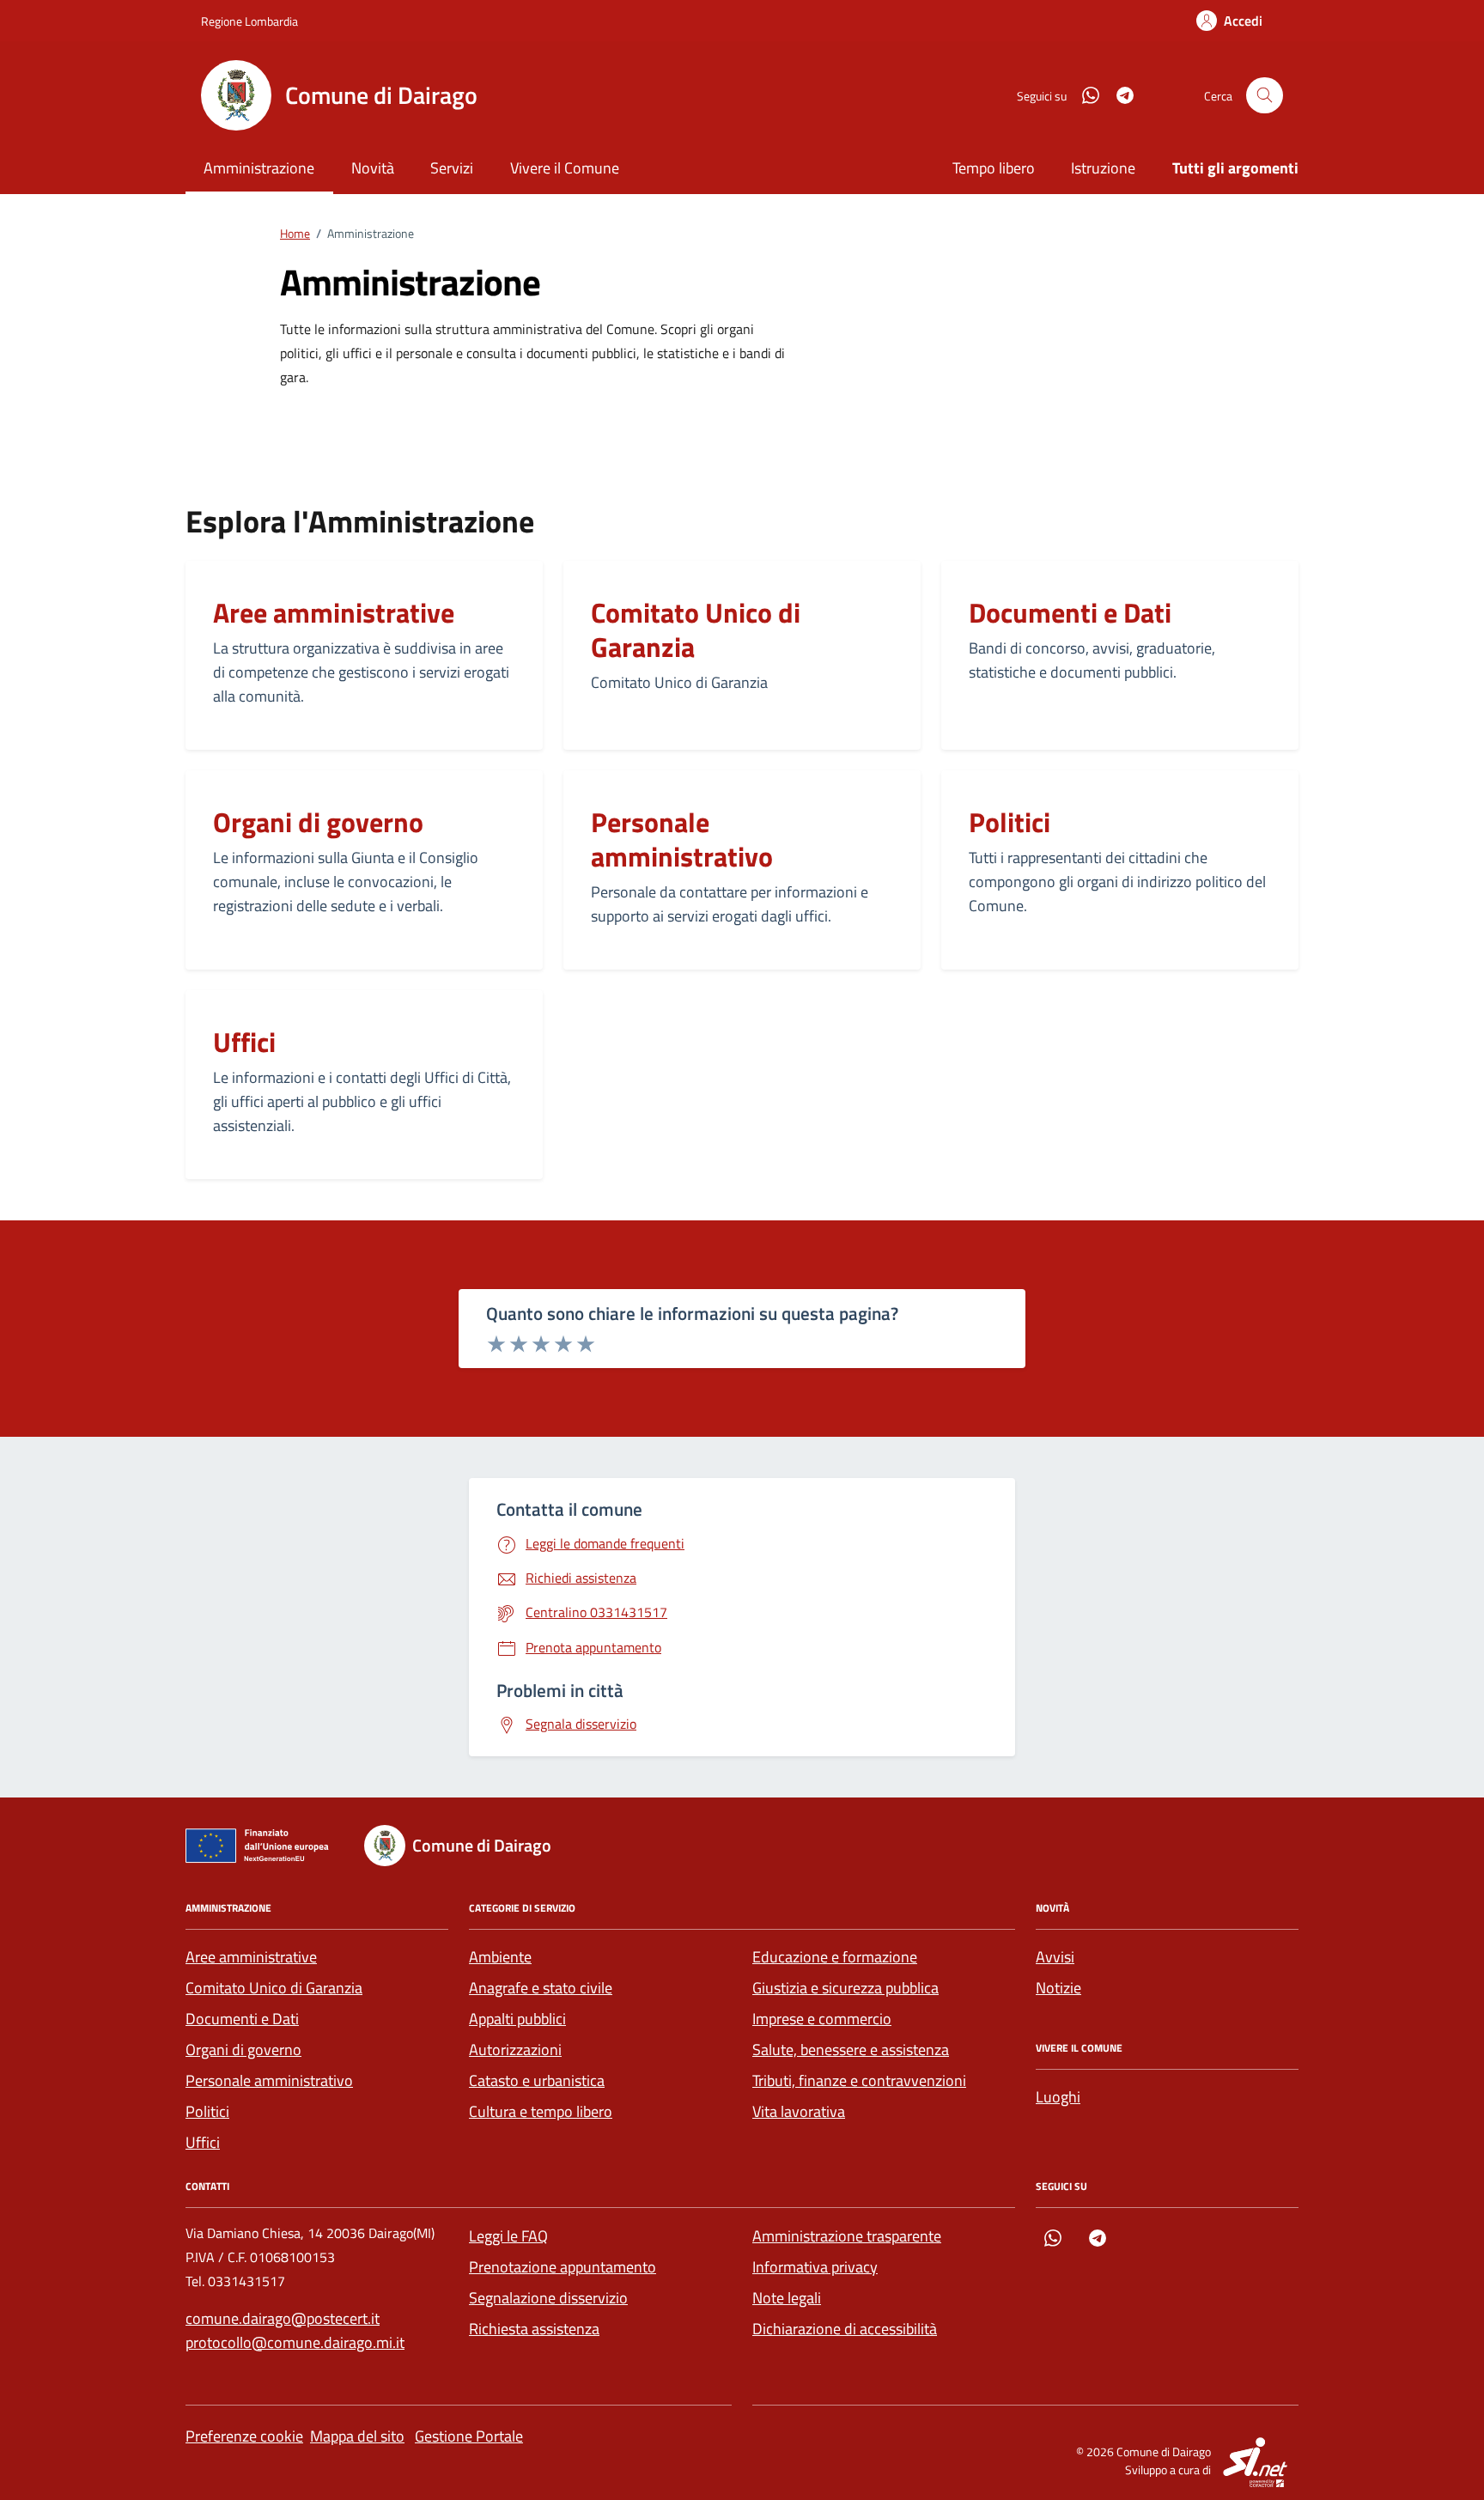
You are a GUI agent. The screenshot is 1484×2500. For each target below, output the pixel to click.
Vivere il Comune (565, 168)
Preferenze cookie (244, 2436)
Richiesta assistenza (534, 2329)
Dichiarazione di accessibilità (845, 2329)
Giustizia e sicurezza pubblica (845, 1988)
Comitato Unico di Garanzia (696, 630)
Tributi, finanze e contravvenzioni (859, 2080)
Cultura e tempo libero (541, 2111)
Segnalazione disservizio (548, 2298)
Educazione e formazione (835, 1957)
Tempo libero (994, 168)
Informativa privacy (815, 2267)
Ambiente (500, 1957)
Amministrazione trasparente (847, 2236)
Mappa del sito (357, 2436)
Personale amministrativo (682, 839)
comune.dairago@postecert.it (283, 2318)
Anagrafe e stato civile (541, 1988)
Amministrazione (259, 168)
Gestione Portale (469, 2436)
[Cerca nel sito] (1265, 96)
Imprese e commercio (822, 2019)
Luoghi (1058, 2097)
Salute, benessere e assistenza (851, 2050)
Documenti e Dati (1070, 612)
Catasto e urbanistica (537, 2080)
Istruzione (1103, 168)
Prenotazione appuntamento (563, 2267)
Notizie (1058, 1988)
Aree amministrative (334, 612)
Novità (373, 168)
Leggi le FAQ (508, 2236)
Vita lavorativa (799, 2111)
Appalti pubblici (517, 2019)
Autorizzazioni (515, 2050)
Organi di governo (318, 822)
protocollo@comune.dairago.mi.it (295, 2342)
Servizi (452, 168)
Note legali (787, 2298)
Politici (1010, 822)
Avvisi (1055, 1957)
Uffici (244, 1042)
